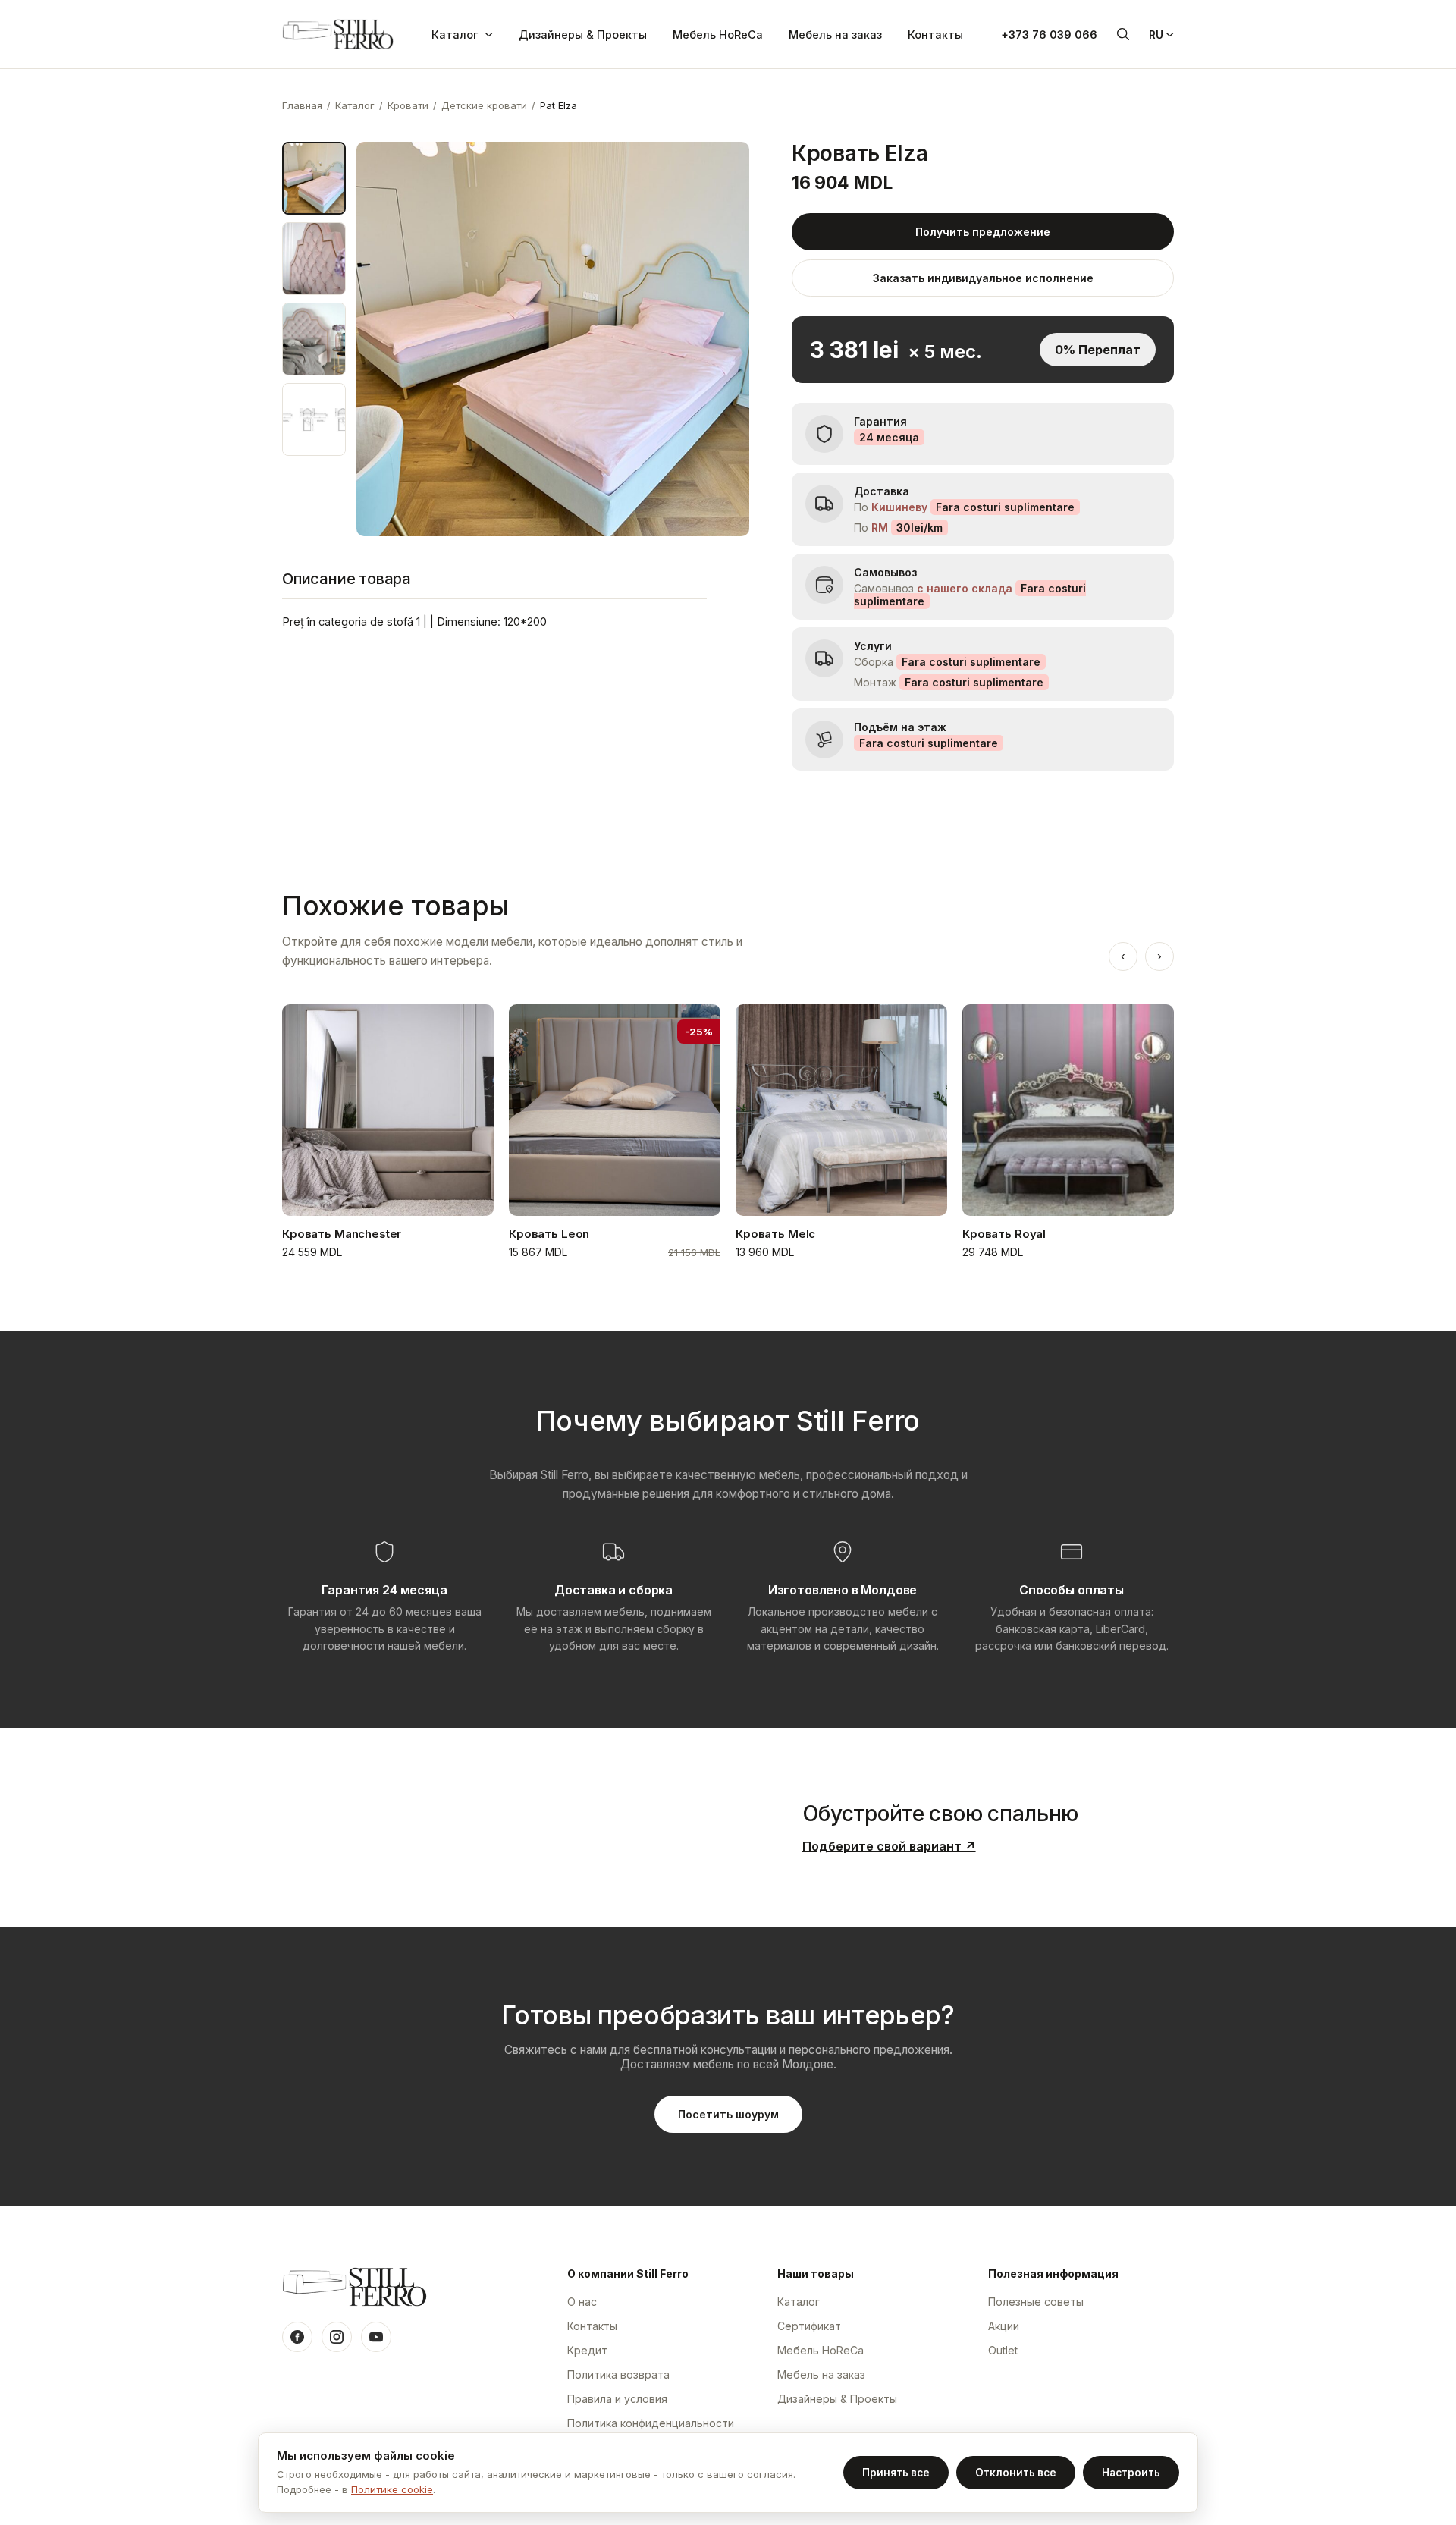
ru (1156, 35)
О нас (582, 2302)
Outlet (1003, 2350)
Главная (302, 105)
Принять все (896, 2473)
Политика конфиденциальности (651, 2423)
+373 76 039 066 (1049, 35)
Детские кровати (484, 105)
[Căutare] (1123, 34)
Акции (1004, 2326)
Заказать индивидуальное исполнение (983, 278)
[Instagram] (337, 2337)
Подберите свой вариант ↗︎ (889, 1846)
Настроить (1131, 2473)
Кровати (408, 105)
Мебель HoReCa (718, 35)
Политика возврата (618, 2374)
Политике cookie (392, 2489)
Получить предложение (983, 232)
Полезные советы (1036, 2302)
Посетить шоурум (728, 2114)
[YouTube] (376, 2337)
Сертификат (809, 2326)
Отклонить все (1016, 2473)
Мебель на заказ (835, 35)
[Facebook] (297, 2337)
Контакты (935, 35)
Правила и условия (617, 2399)
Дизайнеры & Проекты (583, 35)
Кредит (587, 2350)
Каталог (455, 35)
